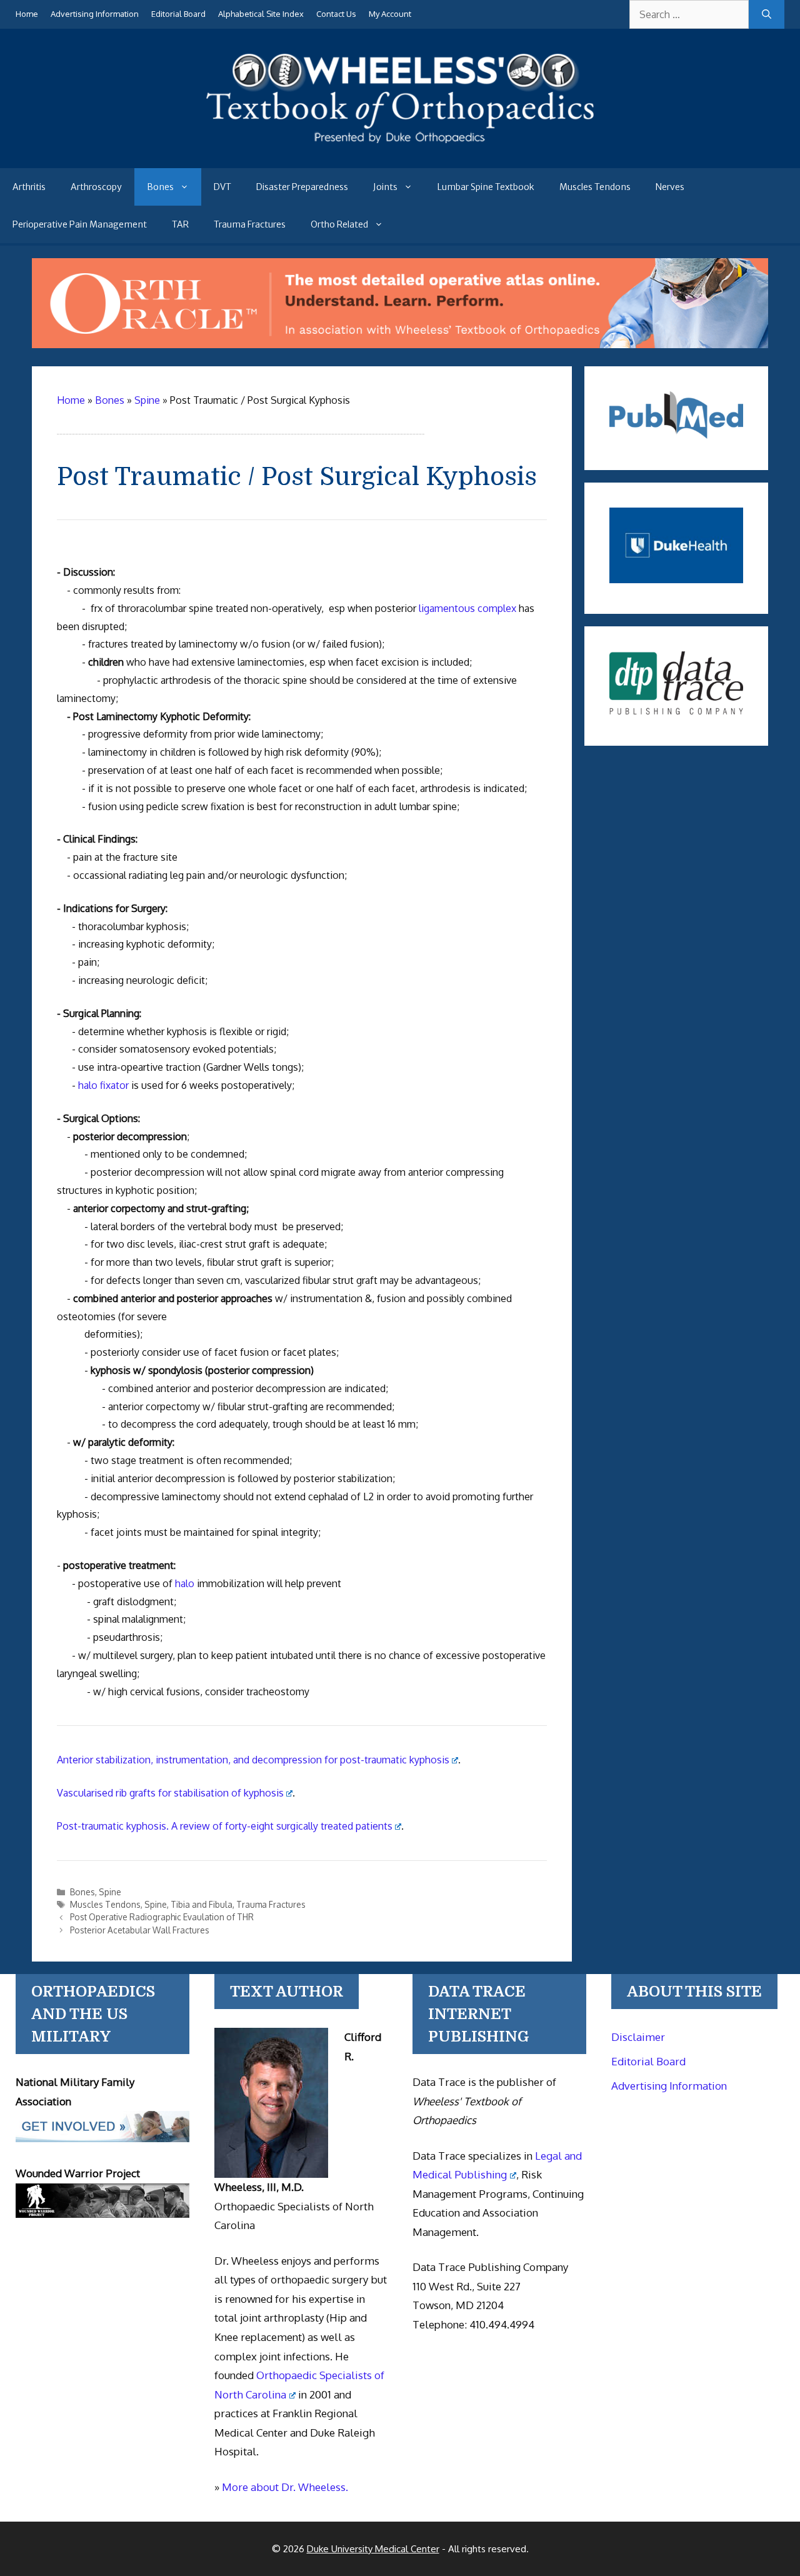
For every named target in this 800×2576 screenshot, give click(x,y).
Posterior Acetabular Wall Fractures (140, 1930)
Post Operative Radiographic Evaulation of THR (162, 1917)
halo (185, 1583)
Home (27, 14)
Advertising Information (95, 14)
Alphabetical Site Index (261, 14)
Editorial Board (178, 14)
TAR (180, 224)
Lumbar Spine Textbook (486, 187)
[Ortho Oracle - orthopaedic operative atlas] (400, 344)
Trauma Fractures (250, 224)
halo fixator (103, 1085)
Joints (385, 187)
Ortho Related (339, 224)
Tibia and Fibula (202, 1904)
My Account (390, 14)
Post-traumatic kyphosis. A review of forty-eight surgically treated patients (225, 1826)
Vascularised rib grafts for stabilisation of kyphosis (170, 1793)
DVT (222, 187)
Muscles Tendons (595, 187)
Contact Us (336, 14)
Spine (110, 1892)
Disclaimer (638, 2037)
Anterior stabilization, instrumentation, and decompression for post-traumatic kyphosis (253, 1760)
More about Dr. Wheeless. (285, 2487)
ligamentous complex (467, 608)
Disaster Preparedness (302, 187)
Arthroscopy (96, 187)
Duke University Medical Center (373, 2549)
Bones (160, 187)
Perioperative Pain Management (80, 224)
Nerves (670, 187)
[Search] (767, 14)
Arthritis (29, 187)
